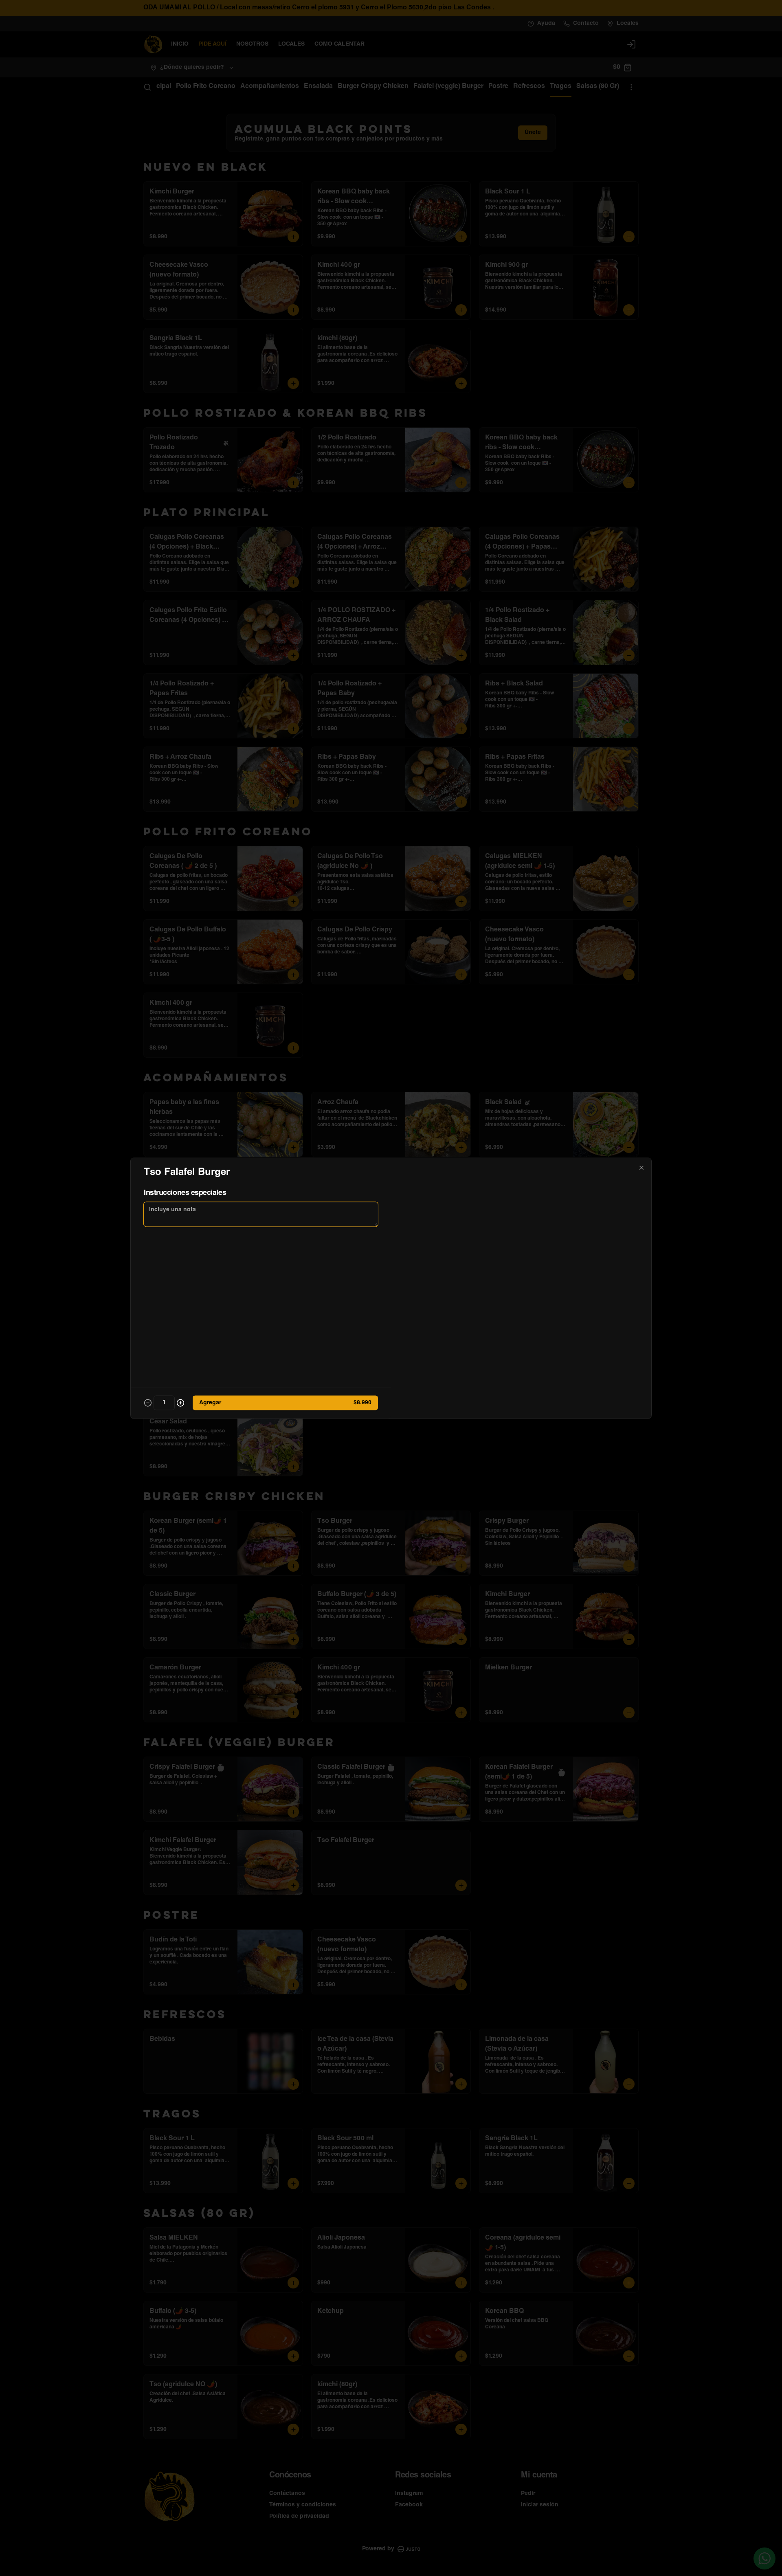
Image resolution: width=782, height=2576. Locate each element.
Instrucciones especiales (185, 1193)
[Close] (641, 1168)
